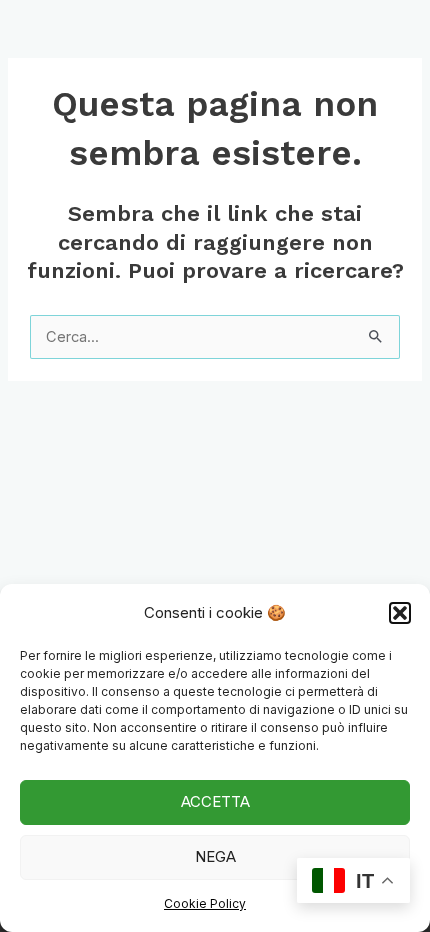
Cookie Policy (205, 903)
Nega (215, 856)
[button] (400, 613)
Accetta (215, 801)
